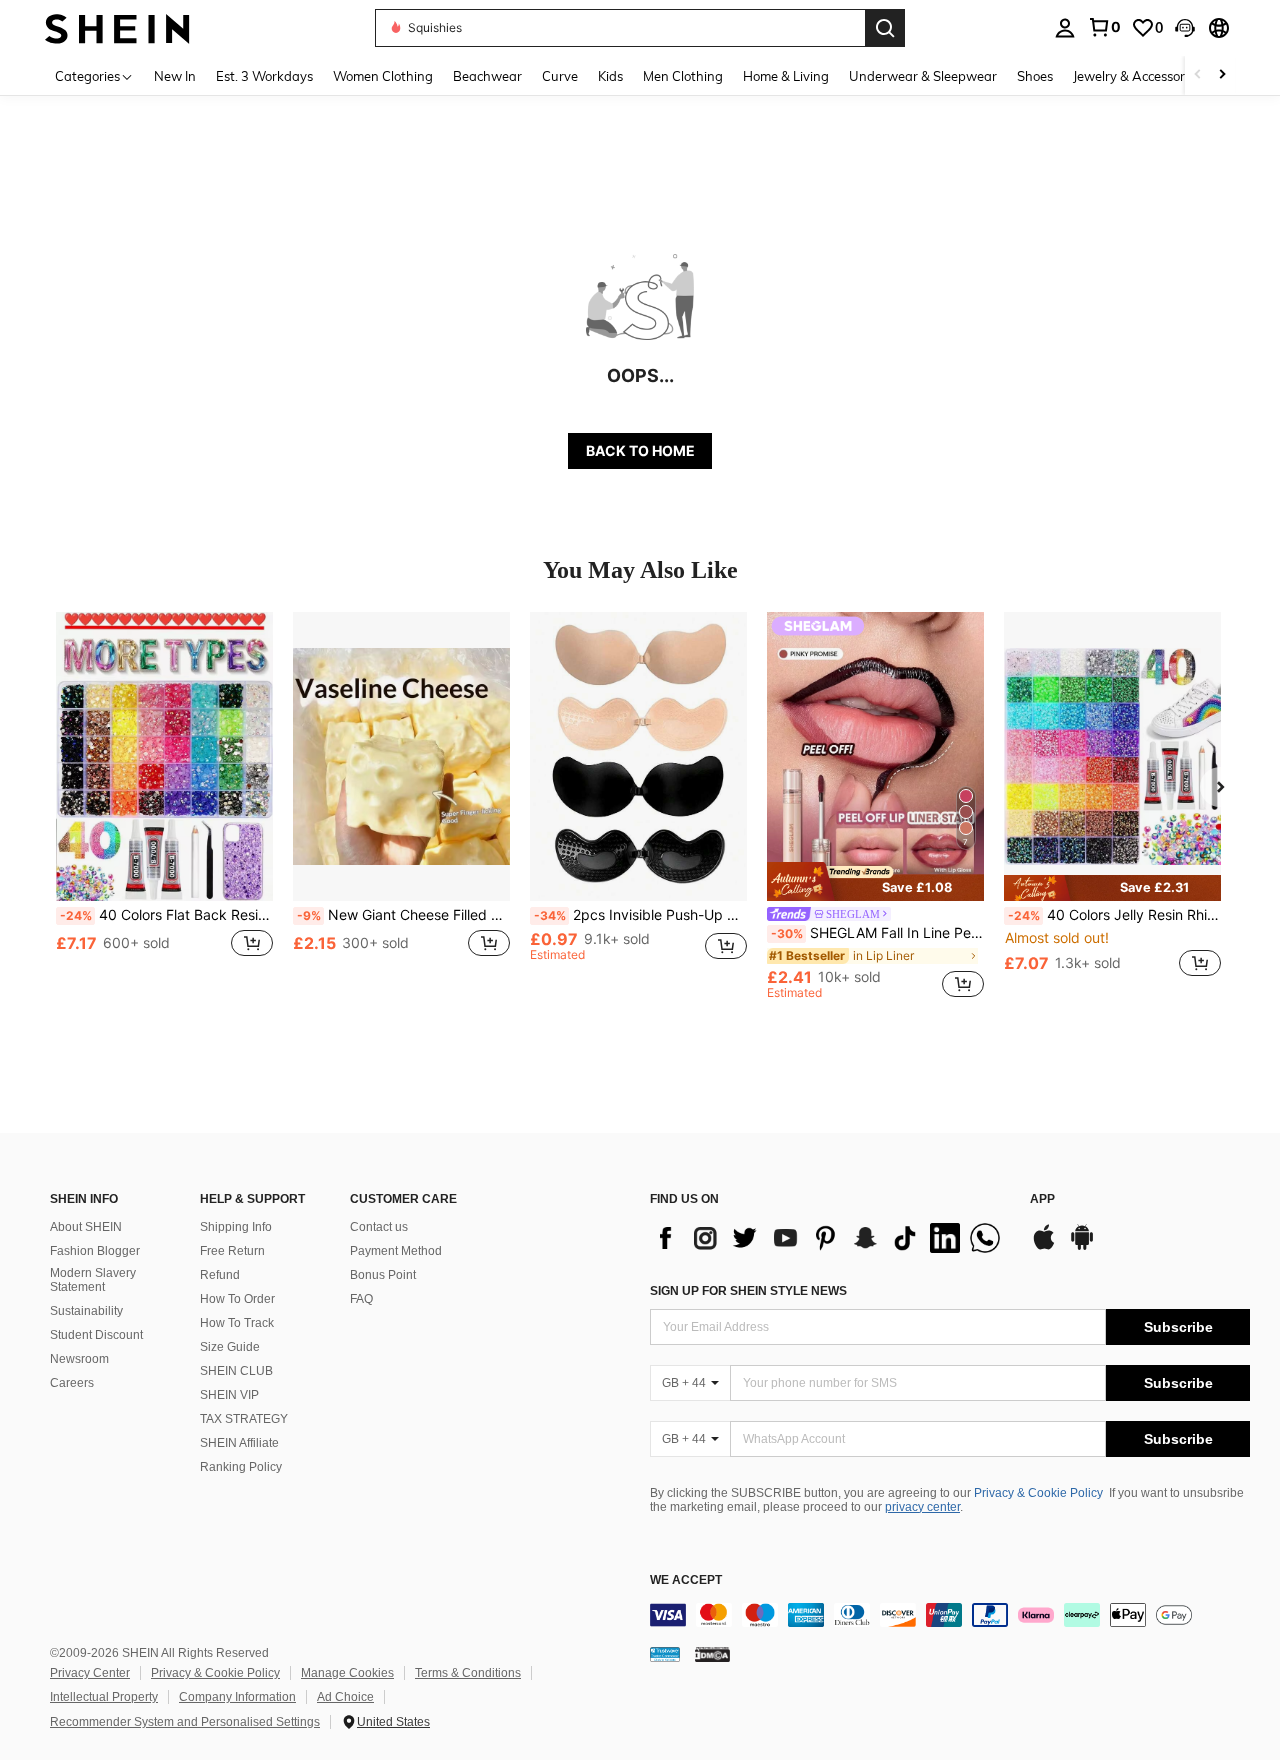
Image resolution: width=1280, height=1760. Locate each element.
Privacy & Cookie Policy (1038, 1493)
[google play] (1082, 1247)
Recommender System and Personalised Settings (185, 1722)
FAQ (361, 1299)
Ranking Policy (241, 1467)
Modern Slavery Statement (93, 1280)
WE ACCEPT (686, 1580)
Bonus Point (383, 1275)
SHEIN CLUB (236, 1371)
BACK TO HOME (640, 450)
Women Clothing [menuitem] (383, 76)
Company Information (237, 1697)
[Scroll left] (1198, 75)
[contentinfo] (950, 1615)
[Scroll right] (1222, 75)
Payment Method (396, 1251)
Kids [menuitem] (610, 76)
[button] (1185, 28)
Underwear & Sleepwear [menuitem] (923, 76)
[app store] (1044, 1247)
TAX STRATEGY (244, 1419)
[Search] (885, 28)
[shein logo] (117, 27)
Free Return (232, 1251)
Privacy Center (90, 1673)
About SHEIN (86, 1227)
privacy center (922, 1507)
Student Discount (96, 1335)
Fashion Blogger (95, 1251)
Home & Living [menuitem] (786, 76)
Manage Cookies (347, 1673)
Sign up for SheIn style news (748, 1291)
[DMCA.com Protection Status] (712, 1654)
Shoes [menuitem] (1035, 76)
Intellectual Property (104, 1697)
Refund (220, 1275)
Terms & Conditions (468, 1673)
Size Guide (230, 1347)
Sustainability (86, 1311)
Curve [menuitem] (560, 76)
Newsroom (79, 1359)
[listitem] (164, 805)
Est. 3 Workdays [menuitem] (264, 76)
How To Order (237, 1299)
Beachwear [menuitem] (487, 76)
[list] (830, 1238)
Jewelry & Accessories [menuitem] (1137, 76)
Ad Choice (345, 1697)
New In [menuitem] (175, 76)
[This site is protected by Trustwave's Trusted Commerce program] (665, 1654)
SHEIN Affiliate (239, 1443)
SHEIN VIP (229, 1395)
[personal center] (1065, 28)
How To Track (237, 1323)
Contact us (379, 1227)
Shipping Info (236, 1227)
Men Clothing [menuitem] (683, 76)
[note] (875, 881)
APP (1042, 1199)
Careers (72, 1383)
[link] (1104, 27)
